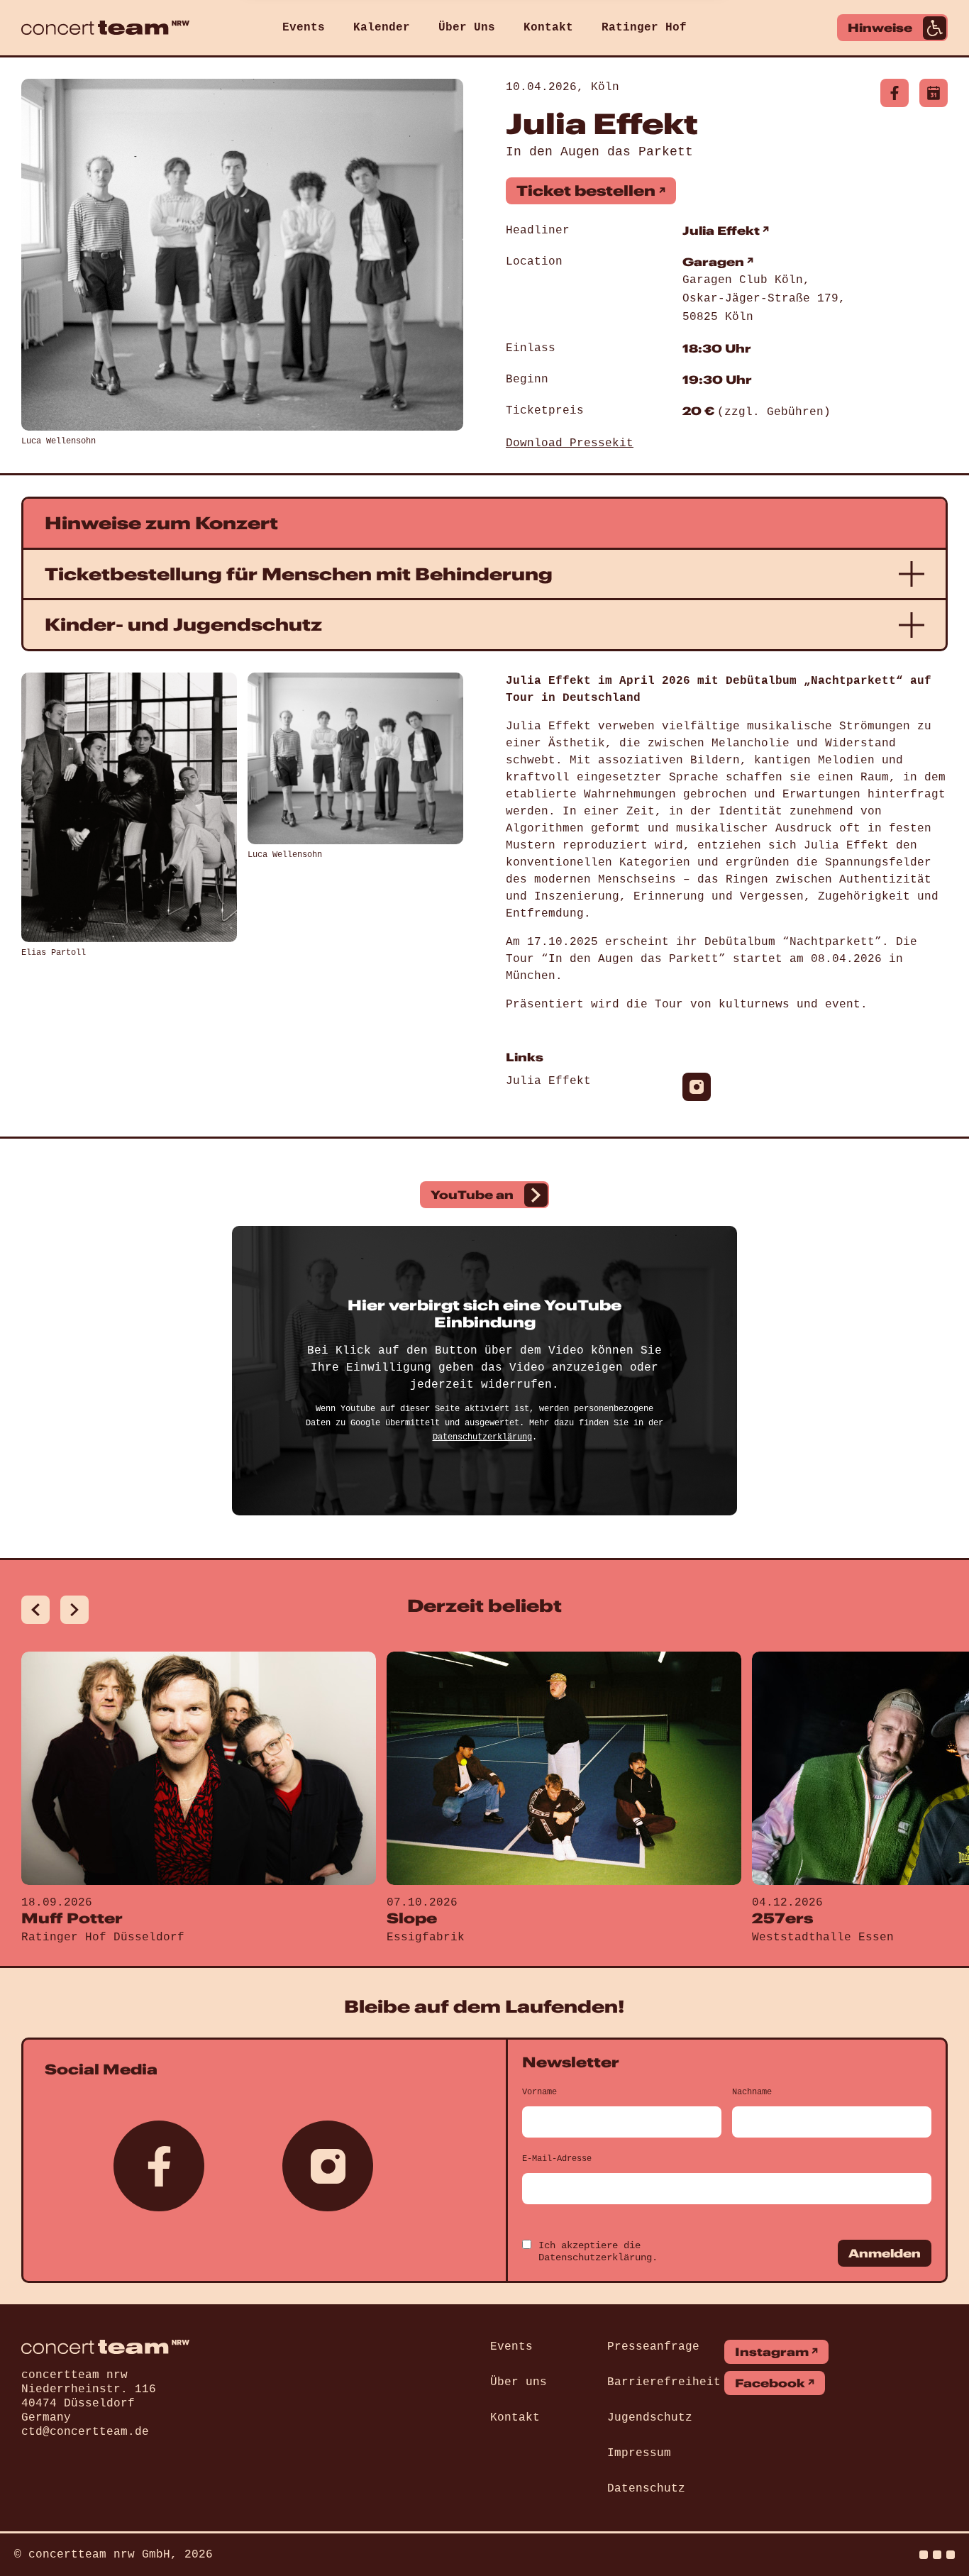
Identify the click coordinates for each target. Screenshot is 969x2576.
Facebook (770, 2383)
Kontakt (548, 28)
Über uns (519, 2382)
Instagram (772, 2352)
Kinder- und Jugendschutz (183, 624)
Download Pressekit (570, 443)
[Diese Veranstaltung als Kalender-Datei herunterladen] (934, 93)
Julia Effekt (721, 231)
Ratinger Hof (644, 28)
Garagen (713, 262)
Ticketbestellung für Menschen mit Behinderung (299, 574)
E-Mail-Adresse (557, 2159)
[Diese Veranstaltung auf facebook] (895, 93)
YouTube (472, 1195)
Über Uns (467, 28)
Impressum (639, 2453)
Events (304, 28)
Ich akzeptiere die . (598, 2251)
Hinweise (880, 28)
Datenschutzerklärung (482, 1437)
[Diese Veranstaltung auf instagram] (697, 1087)
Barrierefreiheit (664, 2382)
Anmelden (885, 2253)
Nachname (752, 2092)
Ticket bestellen (586, 190)
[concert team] (105, 28)
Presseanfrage (653, 2347)
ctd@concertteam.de (85, 2432)
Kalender (382, 28)
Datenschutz (646, 2489)
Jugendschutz (650, 2418)
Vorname (539, 2092)
